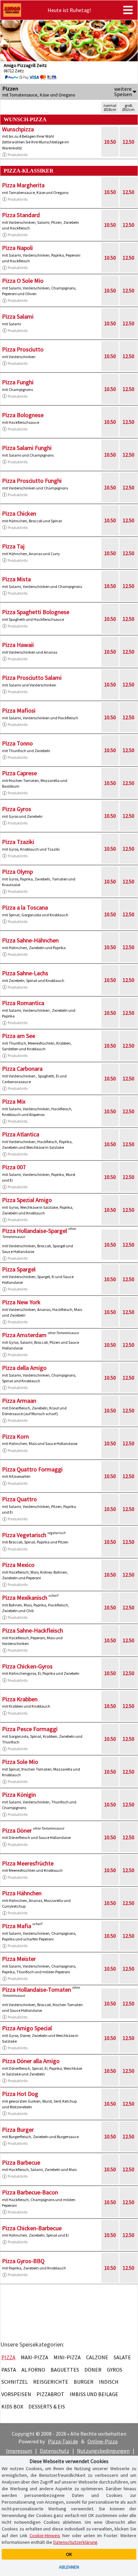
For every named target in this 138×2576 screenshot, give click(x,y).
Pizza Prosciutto (23, 349)
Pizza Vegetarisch (24, 1535)
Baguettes (65, 2370)
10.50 (110, 142)
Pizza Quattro (19, 1499)
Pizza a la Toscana (25, 907)
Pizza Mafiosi (19, 710)
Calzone (97, 2357)
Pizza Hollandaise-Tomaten (37, 1990)
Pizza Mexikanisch (25, 1598)
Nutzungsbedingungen (103, 2451)
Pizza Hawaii (18, 645)
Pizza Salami (18, 316)
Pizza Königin (19, 1795)
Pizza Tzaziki (18, 842)
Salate (122, 2357)
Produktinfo (18, 155)
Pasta (9, 2370)
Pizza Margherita (23, 185)
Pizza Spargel (19, 1269)
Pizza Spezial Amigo (27, 1200)
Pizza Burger (18, 2130)
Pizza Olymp (17, 872)
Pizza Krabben (20, 1699)
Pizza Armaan (19, 1401)
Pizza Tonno (17, 743)
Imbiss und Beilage (94, 2394)
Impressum (19, 2451)
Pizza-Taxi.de (63, 2441)
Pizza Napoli (17, 248)
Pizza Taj (13, 546)
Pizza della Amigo (24, 1368)
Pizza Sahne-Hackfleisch (32, 1630)
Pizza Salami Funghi (27, 448)
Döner (93, 2370)
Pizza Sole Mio (20, 1762)
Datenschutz (55, 2451)
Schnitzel (15, 2382)
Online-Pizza (102, 2441)
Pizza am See (19, 1036)
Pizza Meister (19, 1959)
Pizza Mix (14, 1101)
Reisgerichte (51, 2382)
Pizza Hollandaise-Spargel (34, 1231)
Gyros (115, 2370)
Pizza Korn (15, 1436)
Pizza (8, 2357)
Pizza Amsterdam (24, 1335)
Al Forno (33, 2370)
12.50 (128, 142)
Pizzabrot (50, 2394)
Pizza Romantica (23, 1003)
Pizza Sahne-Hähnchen (30, 940)
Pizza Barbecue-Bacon (30, 2192)
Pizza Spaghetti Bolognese (36, 612)
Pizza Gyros (17, 809)
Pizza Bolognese (23, 415)
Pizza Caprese (19, 773)
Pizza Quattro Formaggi (32, 1469)
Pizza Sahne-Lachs (25, 973)
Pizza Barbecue (21, 2162)
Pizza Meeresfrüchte (28, 1863)
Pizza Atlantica (21, 1134)
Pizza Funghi (18, 382)
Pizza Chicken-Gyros (27, 1666)
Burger (84, 2382)
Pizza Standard (21, 215)
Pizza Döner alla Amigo (31, 2061)
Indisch (109, 2382)
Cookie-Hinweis (45, 2535)
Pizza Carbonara (22, 1069)
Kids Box (12, 2406)
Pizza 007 (14, 1167)
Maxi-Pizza (34, 2357)
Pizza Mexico (18, 1565)
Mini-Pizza (67, 2357)
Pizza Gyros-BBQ (23, 2261)
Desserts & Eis (47, 2406)
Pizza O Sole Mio (23, 281)
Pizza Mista (16, 579)
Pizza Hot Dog (20, 2094)
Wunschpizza (18, 129)
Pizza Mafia (17, 1926)
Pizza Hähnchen (22, 1893)
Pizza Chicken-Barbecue (32, 2228)
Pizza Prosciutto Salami (32, 678)
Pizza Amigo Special (27, 2028)
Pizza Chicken (19, 513)
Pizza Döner (17, 1830)
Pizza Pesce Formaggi (30, 1729)
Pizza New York (21, 1302)
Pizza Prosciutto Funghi (32, 481)
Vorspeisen (16, 2394)
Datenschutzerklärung (75, 2542)
